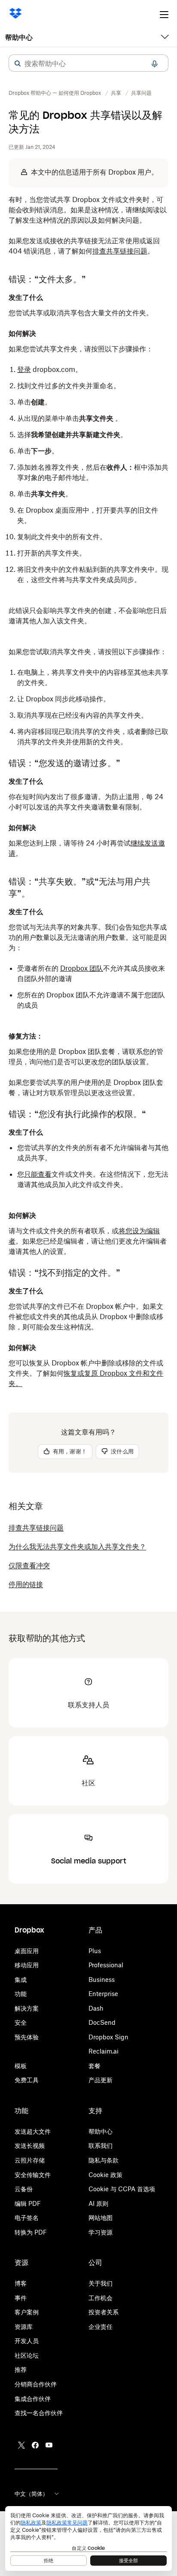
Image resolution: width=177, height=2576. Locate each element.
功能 (21, 1994)
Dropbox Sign (108, 2037)
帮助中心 (19, 37)
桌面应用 (27, 1951)
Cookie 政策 (105, 2175)
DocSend (102, 2022)
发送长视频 (30, 2146)
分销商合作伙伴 (36, 2384)
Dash (96, 2008)
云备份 (24, 2189)
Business (102, 1980)
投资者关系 (104, 2312)
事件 (21, 2298)
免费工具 (27, 2080)
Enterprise (103, 1994)
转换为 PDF (31, 2232)
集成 (21, 1980)
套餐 (95, 2066)
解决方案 (27, 2008)
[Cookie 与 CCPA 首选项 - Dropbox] (88, 2538)
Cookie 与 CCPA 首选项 (122, 2189)
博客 (21, 2283)
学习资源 (101, 2232)
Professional (106, 1965)
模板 (21, 2066)
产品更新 (101, 2080)
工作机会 (101, 2298)
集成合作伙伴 (33, 2399)
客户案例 (27, 2312)
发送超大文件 (33, 2131)
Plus (95, 1951)
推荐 (21, 2369)
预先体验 (27, 2037)
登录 (24, 369)
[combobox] (88, 63)
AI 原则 (98, 2203)
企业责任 (101, 2327)
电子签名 (27, 2218)
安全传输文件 (33, 2175)
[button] (18, 63)
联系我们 (101, 2146)
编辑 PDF (28, 2203)
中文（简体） (31, 2494)
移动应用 (27, 1965)
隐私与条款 (104, 2160)
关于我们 (101, 2283)
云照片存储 (30, 2160)
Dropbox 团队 (82, 968)
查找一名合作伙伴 (39, 2413)
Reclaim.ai (104, 2051)
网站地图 (101, 2218)
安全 (21, 2022)
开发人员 (27, 2341)
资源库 (24, 2327)
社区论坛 (27, 2355)
